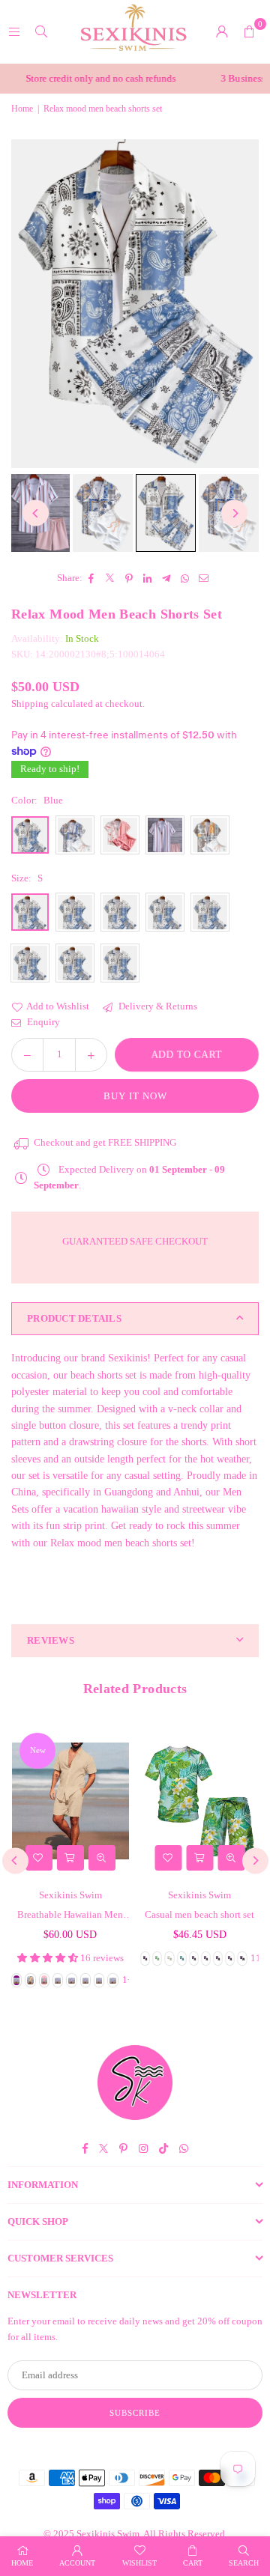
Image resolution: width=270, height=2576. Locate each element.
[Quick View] (102, 1858)
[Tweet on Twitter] (111, 578)
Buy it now (135, 1096)
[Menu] (14, 31)
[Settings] (222, 31)
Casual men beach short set (199, 1914)
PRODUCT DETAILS (74, 1318)
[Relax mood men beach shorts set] (103, 513)
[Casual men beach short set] (200, 1801)
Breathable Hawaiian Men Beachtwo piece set (70, 1916)
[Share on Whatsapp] (186, 578)
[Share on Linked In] (148, 578)
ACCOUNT (77, 2563)
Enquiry (42, 1022)
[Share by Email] (204, 578)
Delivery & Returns (157, 1006)
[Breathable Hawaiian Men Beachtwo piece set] (70, 1801)
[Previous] (36, 513)
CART (193, 2563)
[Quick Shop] (70, 1858)
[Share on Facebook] (92, 578)
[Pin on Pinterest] (129, 578)
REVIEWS (51, 1640)
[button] (249, 31)
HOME (22, 2563)
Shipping (30, 704)
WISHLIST (139, 2563)
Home (22, 109)
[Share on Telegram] (167, 578)
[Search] (41, 31)
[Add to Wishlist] (39, 1858)
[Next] (234, 513)
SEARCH (244, 2563)
